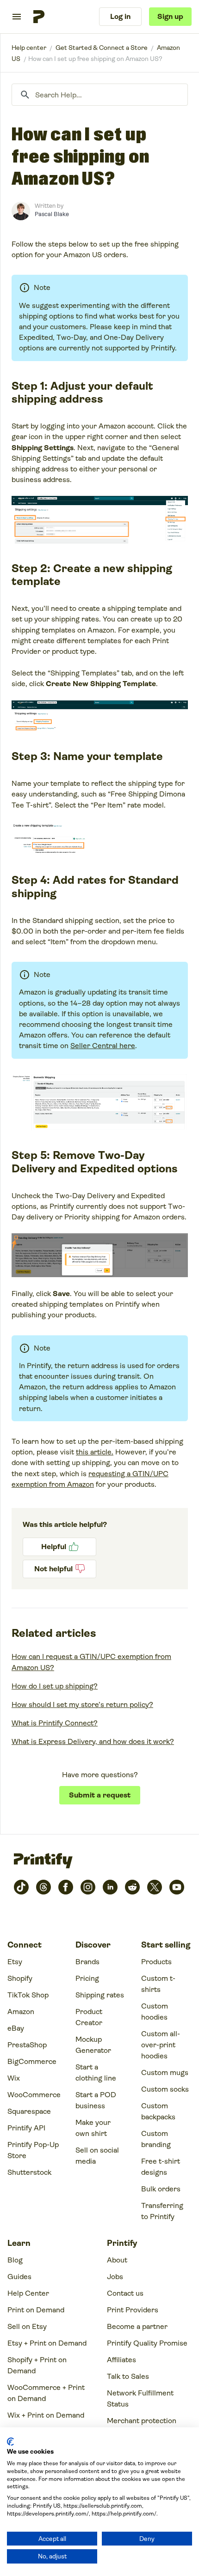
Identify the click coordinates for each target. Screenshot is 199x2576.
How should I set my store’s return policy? (82, 1704)
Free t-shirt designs (161, 2167)
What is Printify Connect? (55, 1723)
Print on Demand (36, 2310)
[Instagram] (88, 1887)
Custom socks (165, 2089)
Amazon (21, 2012)
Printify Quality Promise (147, 2343)
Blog (15, 2260)
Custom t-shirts (158, 1984)
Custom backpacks (158, 2111)
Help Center (28, 2293)
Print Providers (133, 2310)
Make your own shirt (93, 2128)
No (59, 1569)
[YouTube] (177, 1887)
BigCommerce (32, 2061)
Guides (19, 2277)
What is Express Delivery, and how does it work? (93, 1741)
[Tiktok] (21, 1887)
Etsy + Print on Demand (47, 2343)
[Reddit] (132, 1887)
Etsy (15, 1962)
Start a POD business (96, 2100)
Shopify (20, 1978)
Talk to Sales (128, 2376)
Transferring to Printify (162, 2211)
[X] (155, 1887)
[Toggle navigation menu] (17, 17)
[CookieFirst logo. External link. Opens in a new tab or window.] (10, 2442)
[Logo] (39, 17)
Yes (59, 1547)
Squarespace (29, 2111)
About (117, 2260)
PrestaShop (27, 2045)
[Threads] (44, 1887)
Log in (120, 16)
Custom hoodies (155, 2012)
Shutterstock (29, 2172)
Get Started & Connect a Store (102, 48)
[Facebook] (66, 1887)
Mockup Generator (93, 2045)
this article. (95, 1452)
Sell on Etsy (27, 2326)
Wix (14, 2078)
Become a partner (137, 2326)
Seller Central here (103, 1046)
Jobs (115, 2277)
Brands (87, 1962)
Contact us (125, 2293)
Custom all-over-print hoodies (161, 2045)
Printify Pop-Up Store (33, 2150)
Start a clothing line (96, 2072)
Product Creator (89, 2017)
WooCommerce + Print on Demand (46, 2393)
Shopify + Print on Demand (37, 2365)
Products (156, 1962)
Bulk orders (161, 2189)
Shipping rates (100, 1995)
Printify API (26, 2128)
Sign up (170, 16)
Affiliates (121, 2360)
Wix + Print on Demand (46, 2415)
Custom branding (156, 2139)
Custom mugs (165, 2072)
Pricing (87, 1978)
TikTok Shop (28, 1995)
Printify (29, 48)
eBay (16, 2028)
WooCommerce (34, 2095)
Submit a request (100, 1795)
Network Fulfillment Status (140, 2398)
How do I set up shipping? (55, 1686)
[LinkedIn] (110, 1887)
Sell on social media (97, 2156)
